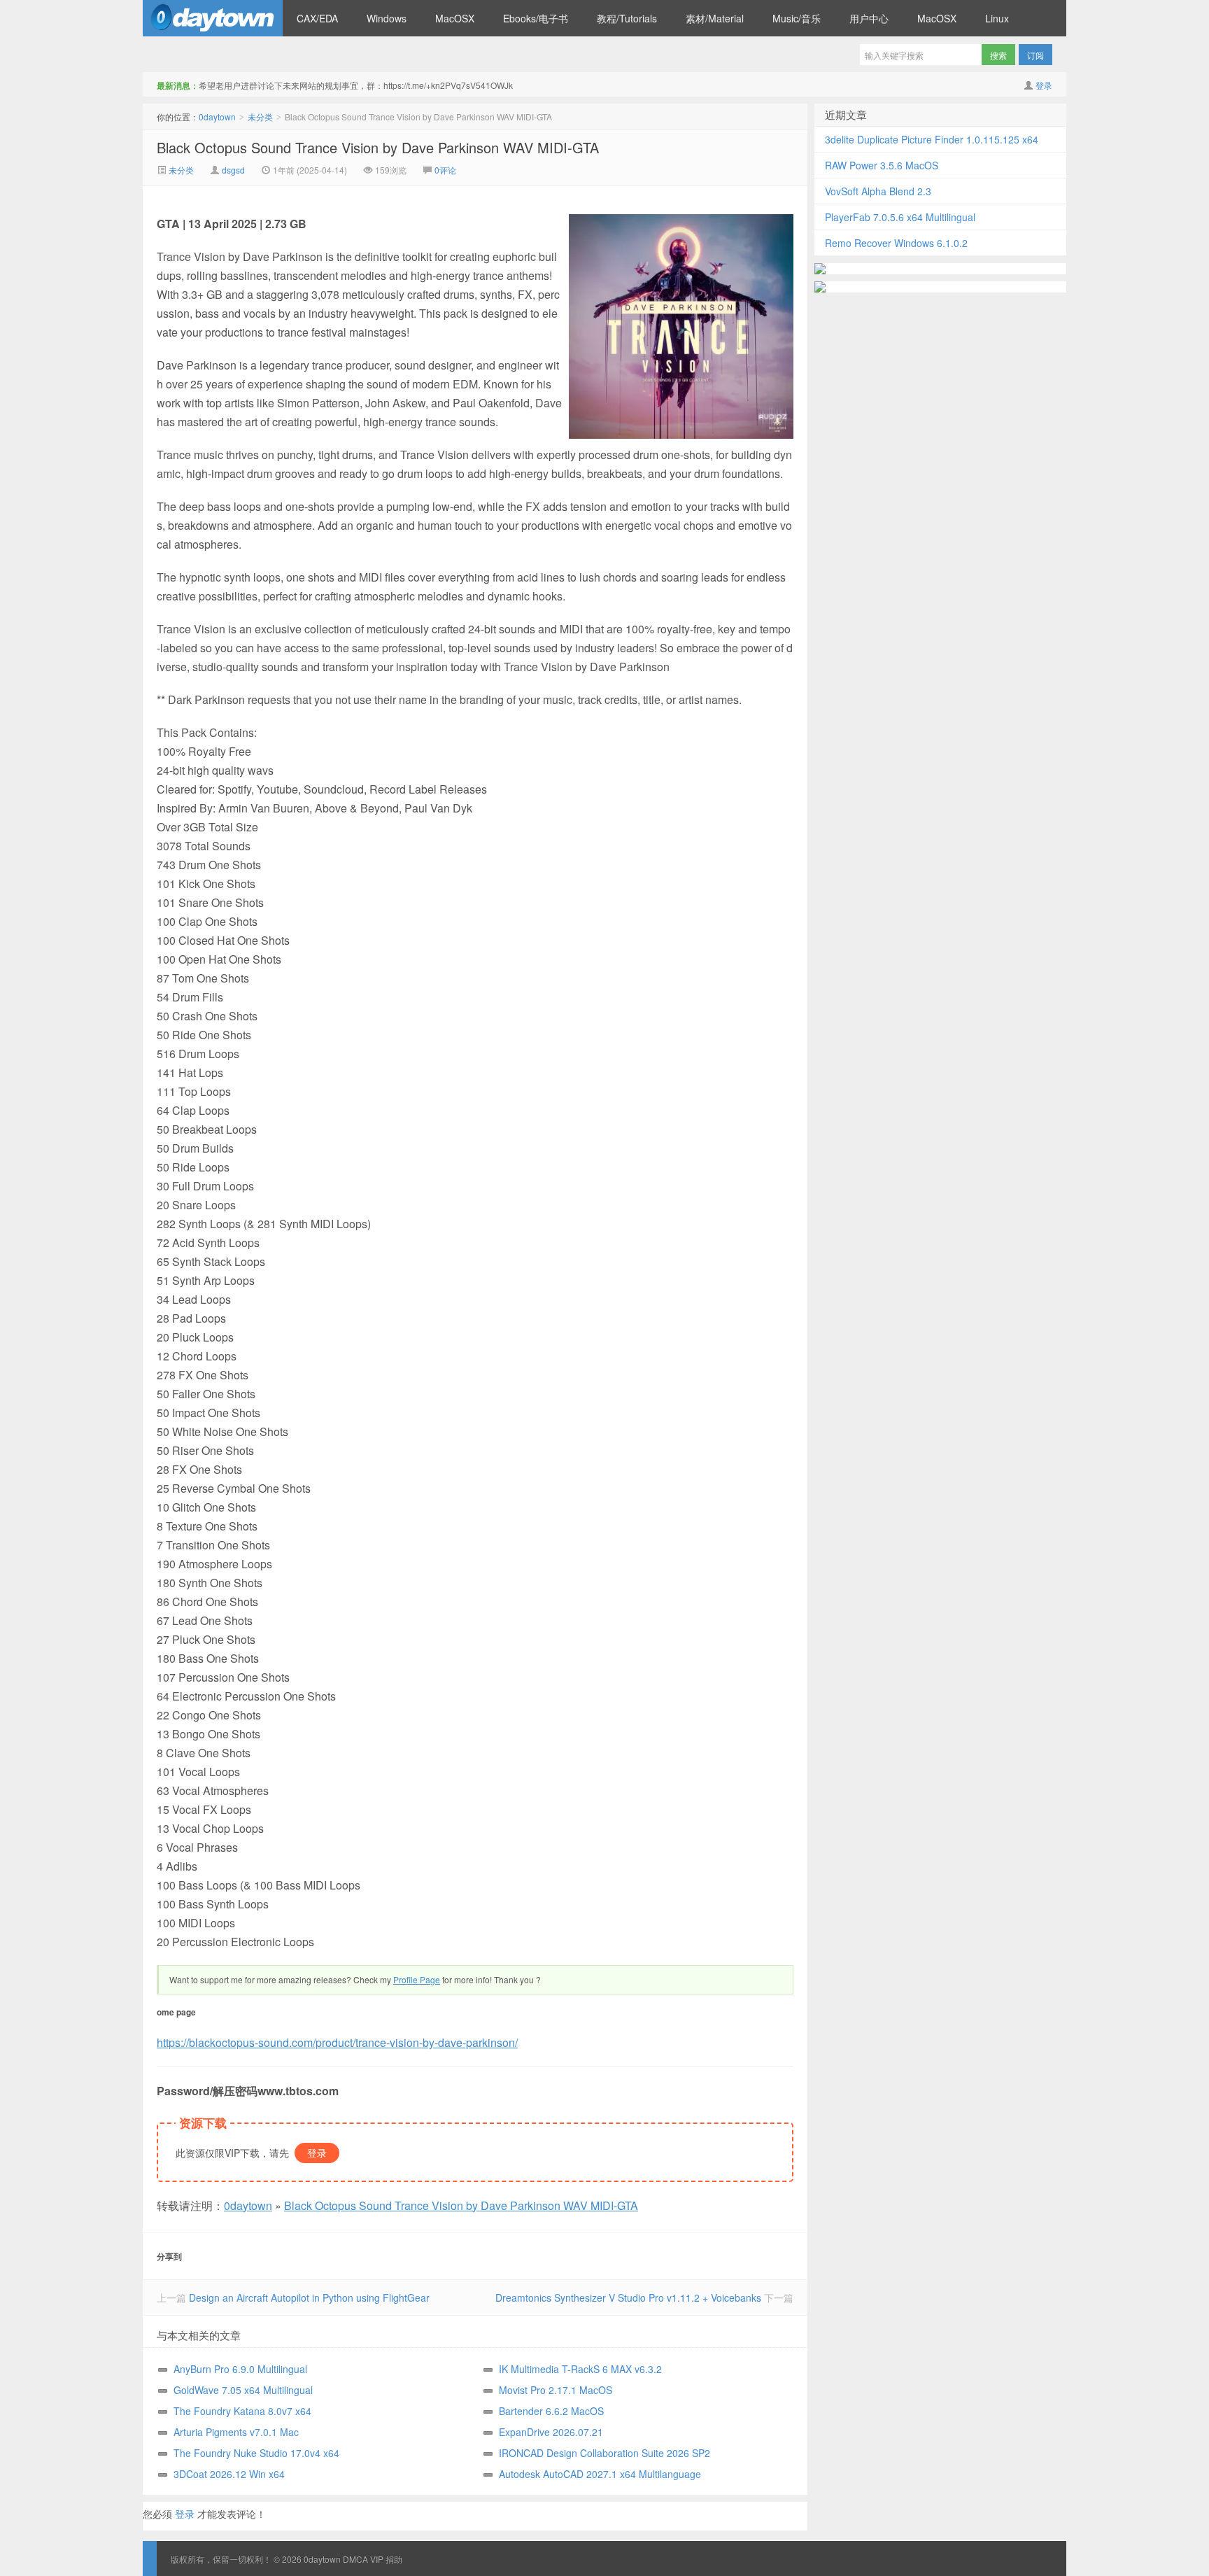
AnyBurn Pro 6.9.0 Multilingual (240, 2369)
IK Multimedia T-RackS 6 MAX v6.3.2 (580, 2369)
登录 (1044, 85)
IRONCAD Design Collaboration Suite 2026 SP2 (604, 2453)
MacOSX (455, 18)
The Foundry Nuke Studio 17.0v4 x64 (256, 2453)
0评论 (445, 170)
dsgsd (233, 170)
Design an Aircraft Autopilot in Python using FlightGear (309, 2297)
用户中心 (869, 18)
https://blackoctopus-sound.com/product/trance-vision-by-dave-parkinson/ (337, 2042)
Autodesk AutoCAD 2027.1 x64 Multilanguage (600, 2474)
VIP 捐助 (386, 2559)
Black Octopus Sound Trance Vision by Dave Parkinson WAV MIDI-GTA (378, 147)
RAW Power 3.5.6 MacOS (882, 165)
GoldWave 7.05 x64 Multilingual (243, 2390)
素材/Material (715, 18)
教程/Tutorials (627, 18)
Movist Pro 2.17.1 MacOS (556, 2390)
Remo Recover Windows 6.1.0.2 (896, 243)
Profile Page (417, 1979)
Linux (997, 18)
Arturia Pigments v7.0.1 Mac (236, 2432)
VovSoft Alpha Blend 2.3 (878, 191)
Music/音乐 (797, 18)
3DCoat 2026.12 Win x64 (229, 2474)
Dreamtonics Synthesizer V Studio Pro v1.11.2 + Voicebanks (628, 2297)
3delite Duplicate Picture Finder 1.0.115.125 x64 (932, 139)
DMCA (355, 2559)
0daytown (213, 18)
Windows (387, 18)
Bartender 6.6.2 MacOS (551, 2411)
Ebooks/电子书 (536, 18)
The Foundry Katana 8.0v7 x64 (242, 2411)
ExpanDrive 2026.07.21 (551, 2432)
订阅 (1035, 55)
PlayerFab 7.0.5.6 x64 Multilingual (900, 217)
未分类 (260, 117)
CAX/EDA (317, 18)
